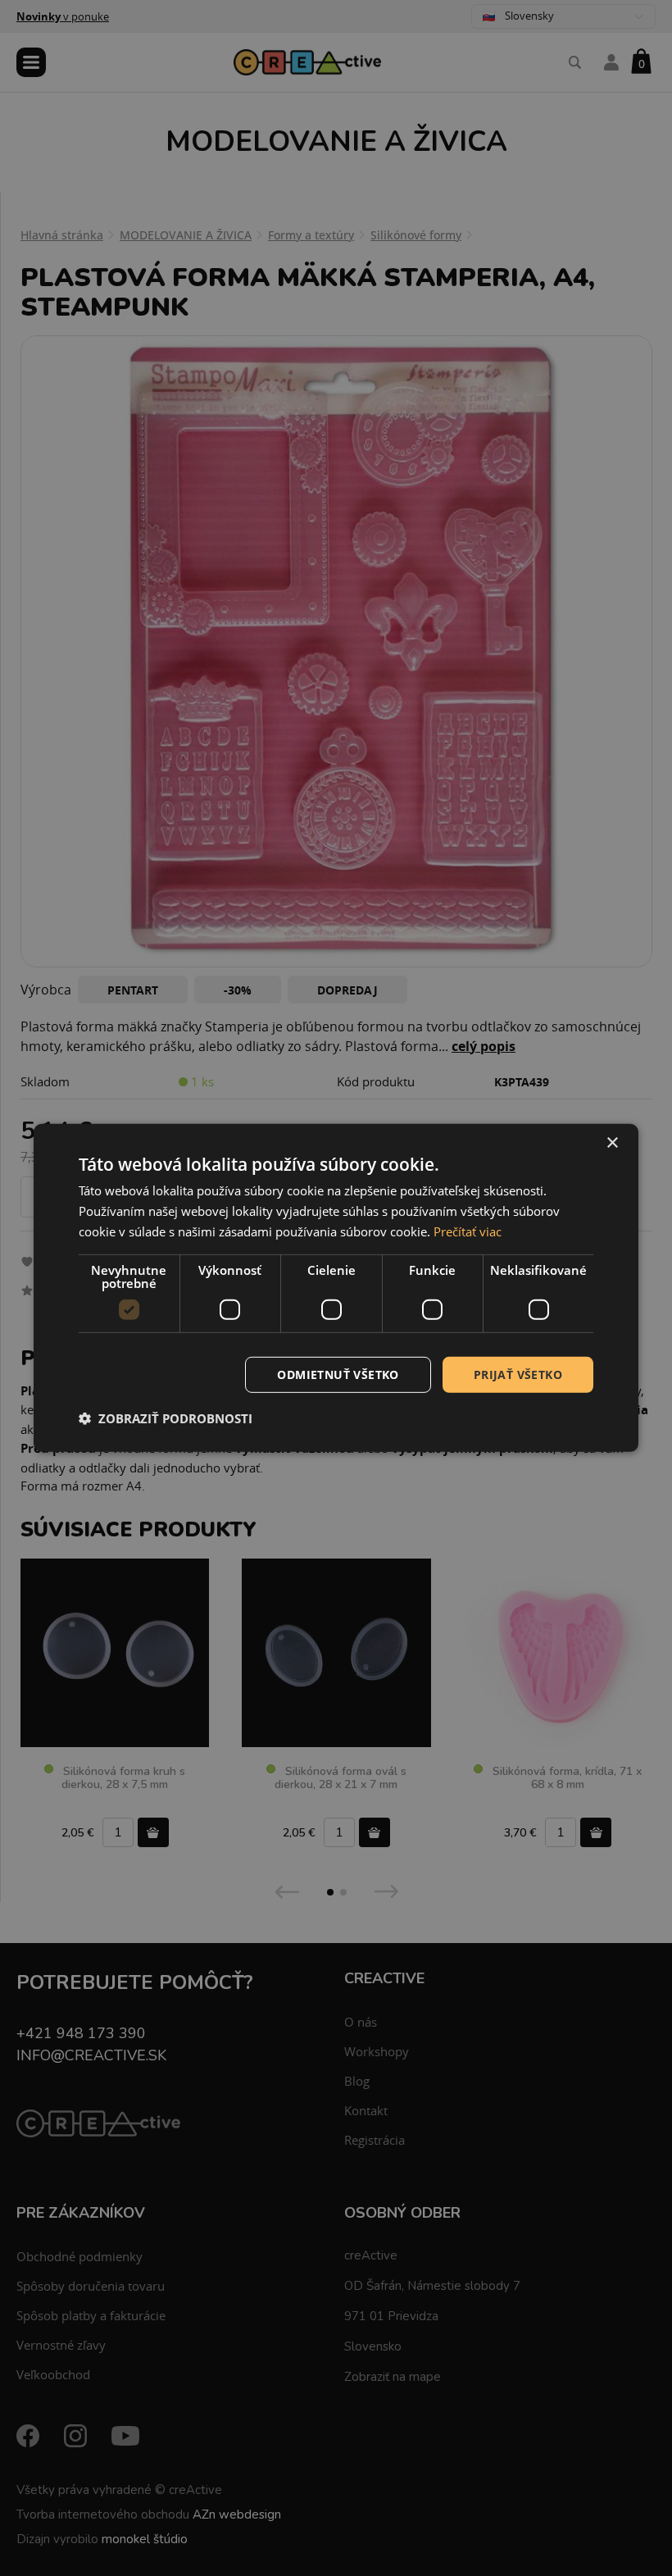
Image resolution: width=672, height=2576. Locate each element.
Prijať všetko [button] (518, 1374)
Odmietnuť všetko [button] (338, 1374)
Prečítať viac (468, 1231)
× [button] (612, 1143)
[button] (166, 1418)
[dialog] (336, 1288)
